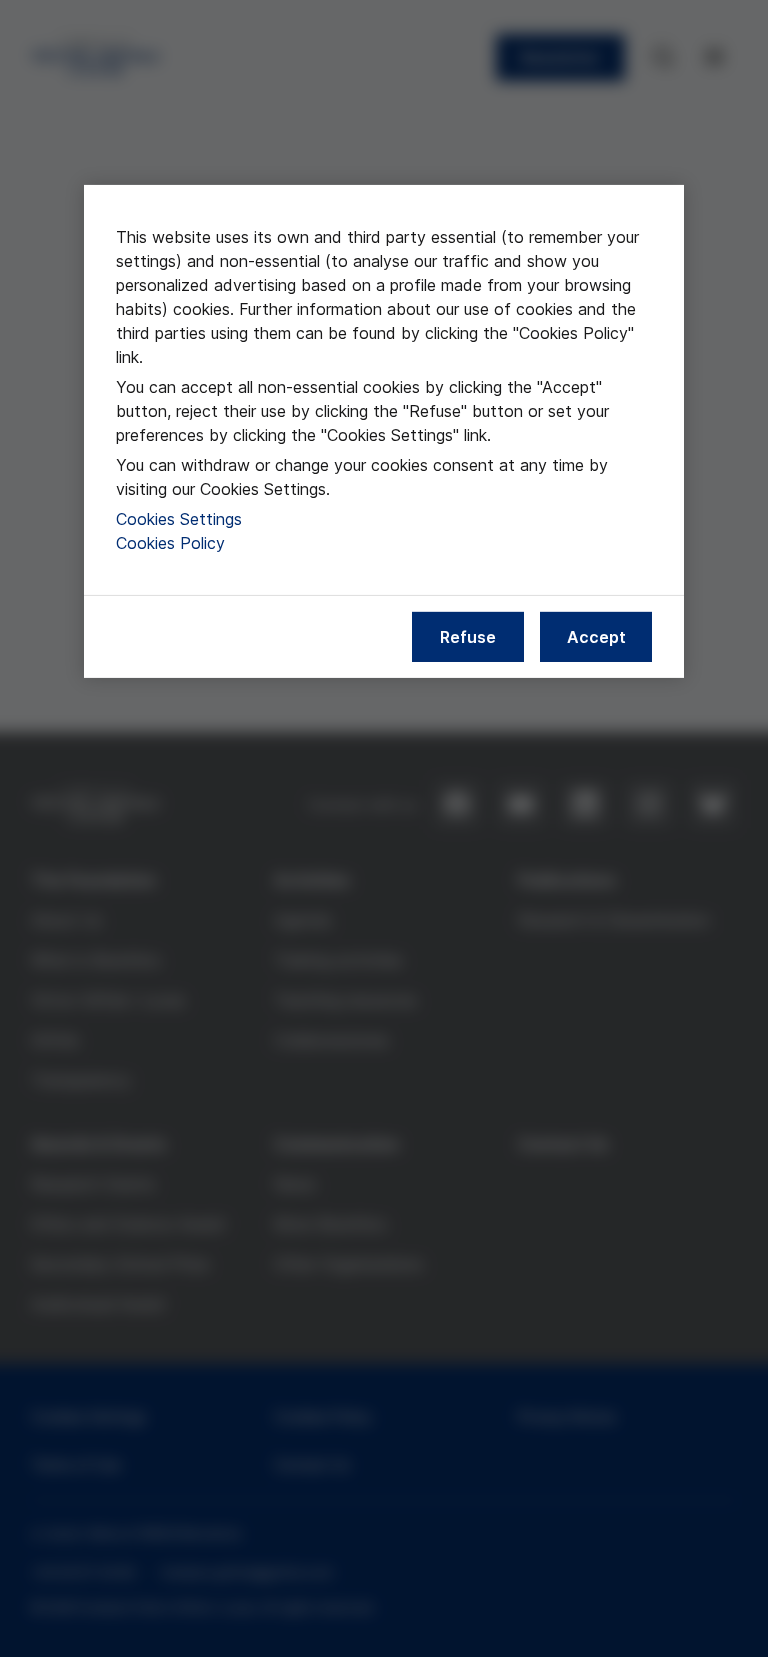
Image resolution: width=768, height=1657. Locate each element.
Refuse (468, 636)
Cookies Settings (179, 518)
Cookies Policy (170, 542)
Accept (596, 636)
